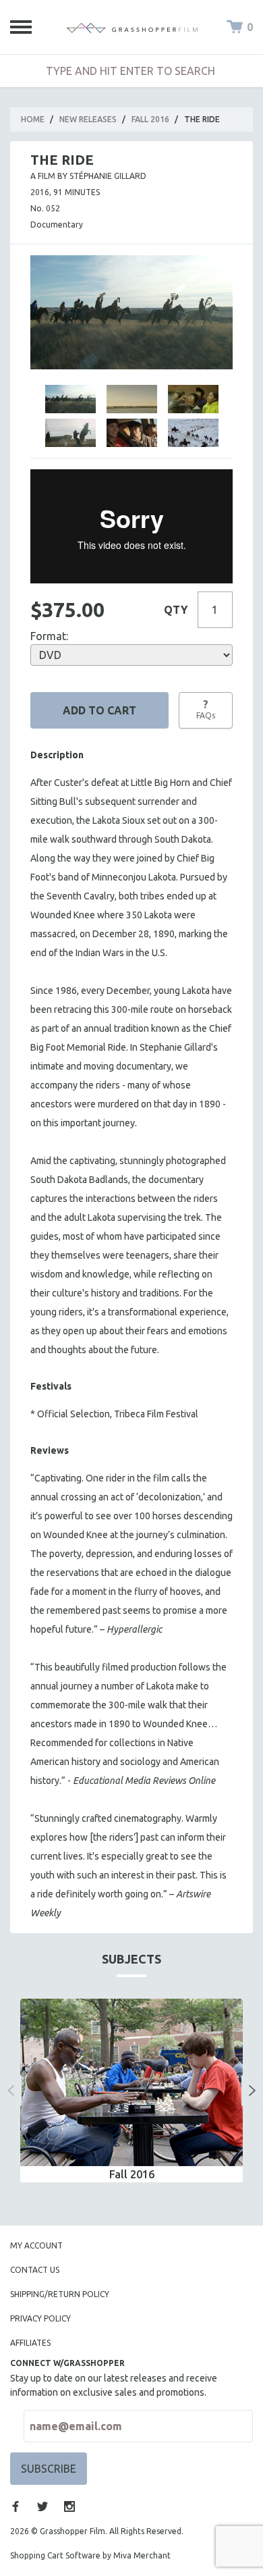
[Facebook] (16, 2506)
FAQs (206, 709)
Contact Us (35, 2270)
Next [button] (252, 2091)
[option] (131, 2091)
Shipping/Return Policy (60, 2294)
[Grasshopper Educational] (132, 27)
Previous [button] (11, 2091)
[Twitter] (42, 2506)
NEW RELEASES (88, 119)
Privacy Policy (40, 2318)
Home (33, 119)
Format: (49, 636)
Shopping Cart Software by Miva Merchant (90, 2555)
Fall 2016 (150, 119)
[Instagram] (69, 2506)
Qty (176, 610)
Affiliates (30, 2343)
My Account (36, 2245)
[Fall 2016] (131, 2082)
